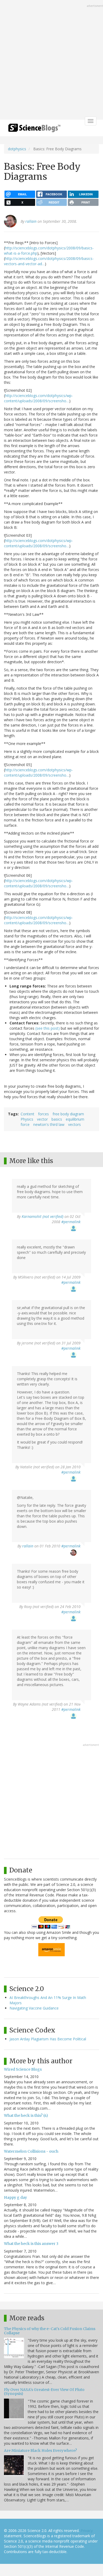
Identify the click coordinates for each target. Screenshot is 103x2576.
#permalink (71, 1222)
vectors (74, 1124)
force (25, 1124)
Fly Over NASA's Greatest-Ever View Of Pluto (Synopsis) (44, 2392)
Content (27, 1114)
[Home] (34, 130)
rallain (31, 221)
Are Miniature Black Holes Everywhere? (40, 2451)
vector (42, 1119)
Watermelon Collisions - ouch (31, 2151)
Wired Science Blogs (23, 2069)
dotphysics (17, 149)
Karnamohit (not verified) (43, 1216)
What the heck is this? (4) (26, 2115)
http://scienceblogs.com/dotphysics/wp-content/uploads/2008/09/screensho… (38, 398)
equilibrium (75, 1119)
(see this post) (48, 1028)
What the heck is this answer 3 (31, 2244)
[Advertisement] (51, 60)
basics (57, 1119)
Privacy (87, 2531)
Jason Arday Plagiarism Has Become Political (48, 2039)
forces (43, 1114)
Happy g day (15, 2197)
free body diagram (68, 1114)
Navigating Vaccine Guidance (34, 2008)
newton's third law (49, 1124)
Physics (27, 1119)
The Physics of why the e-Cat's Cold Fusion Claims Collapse (50, 2331)
